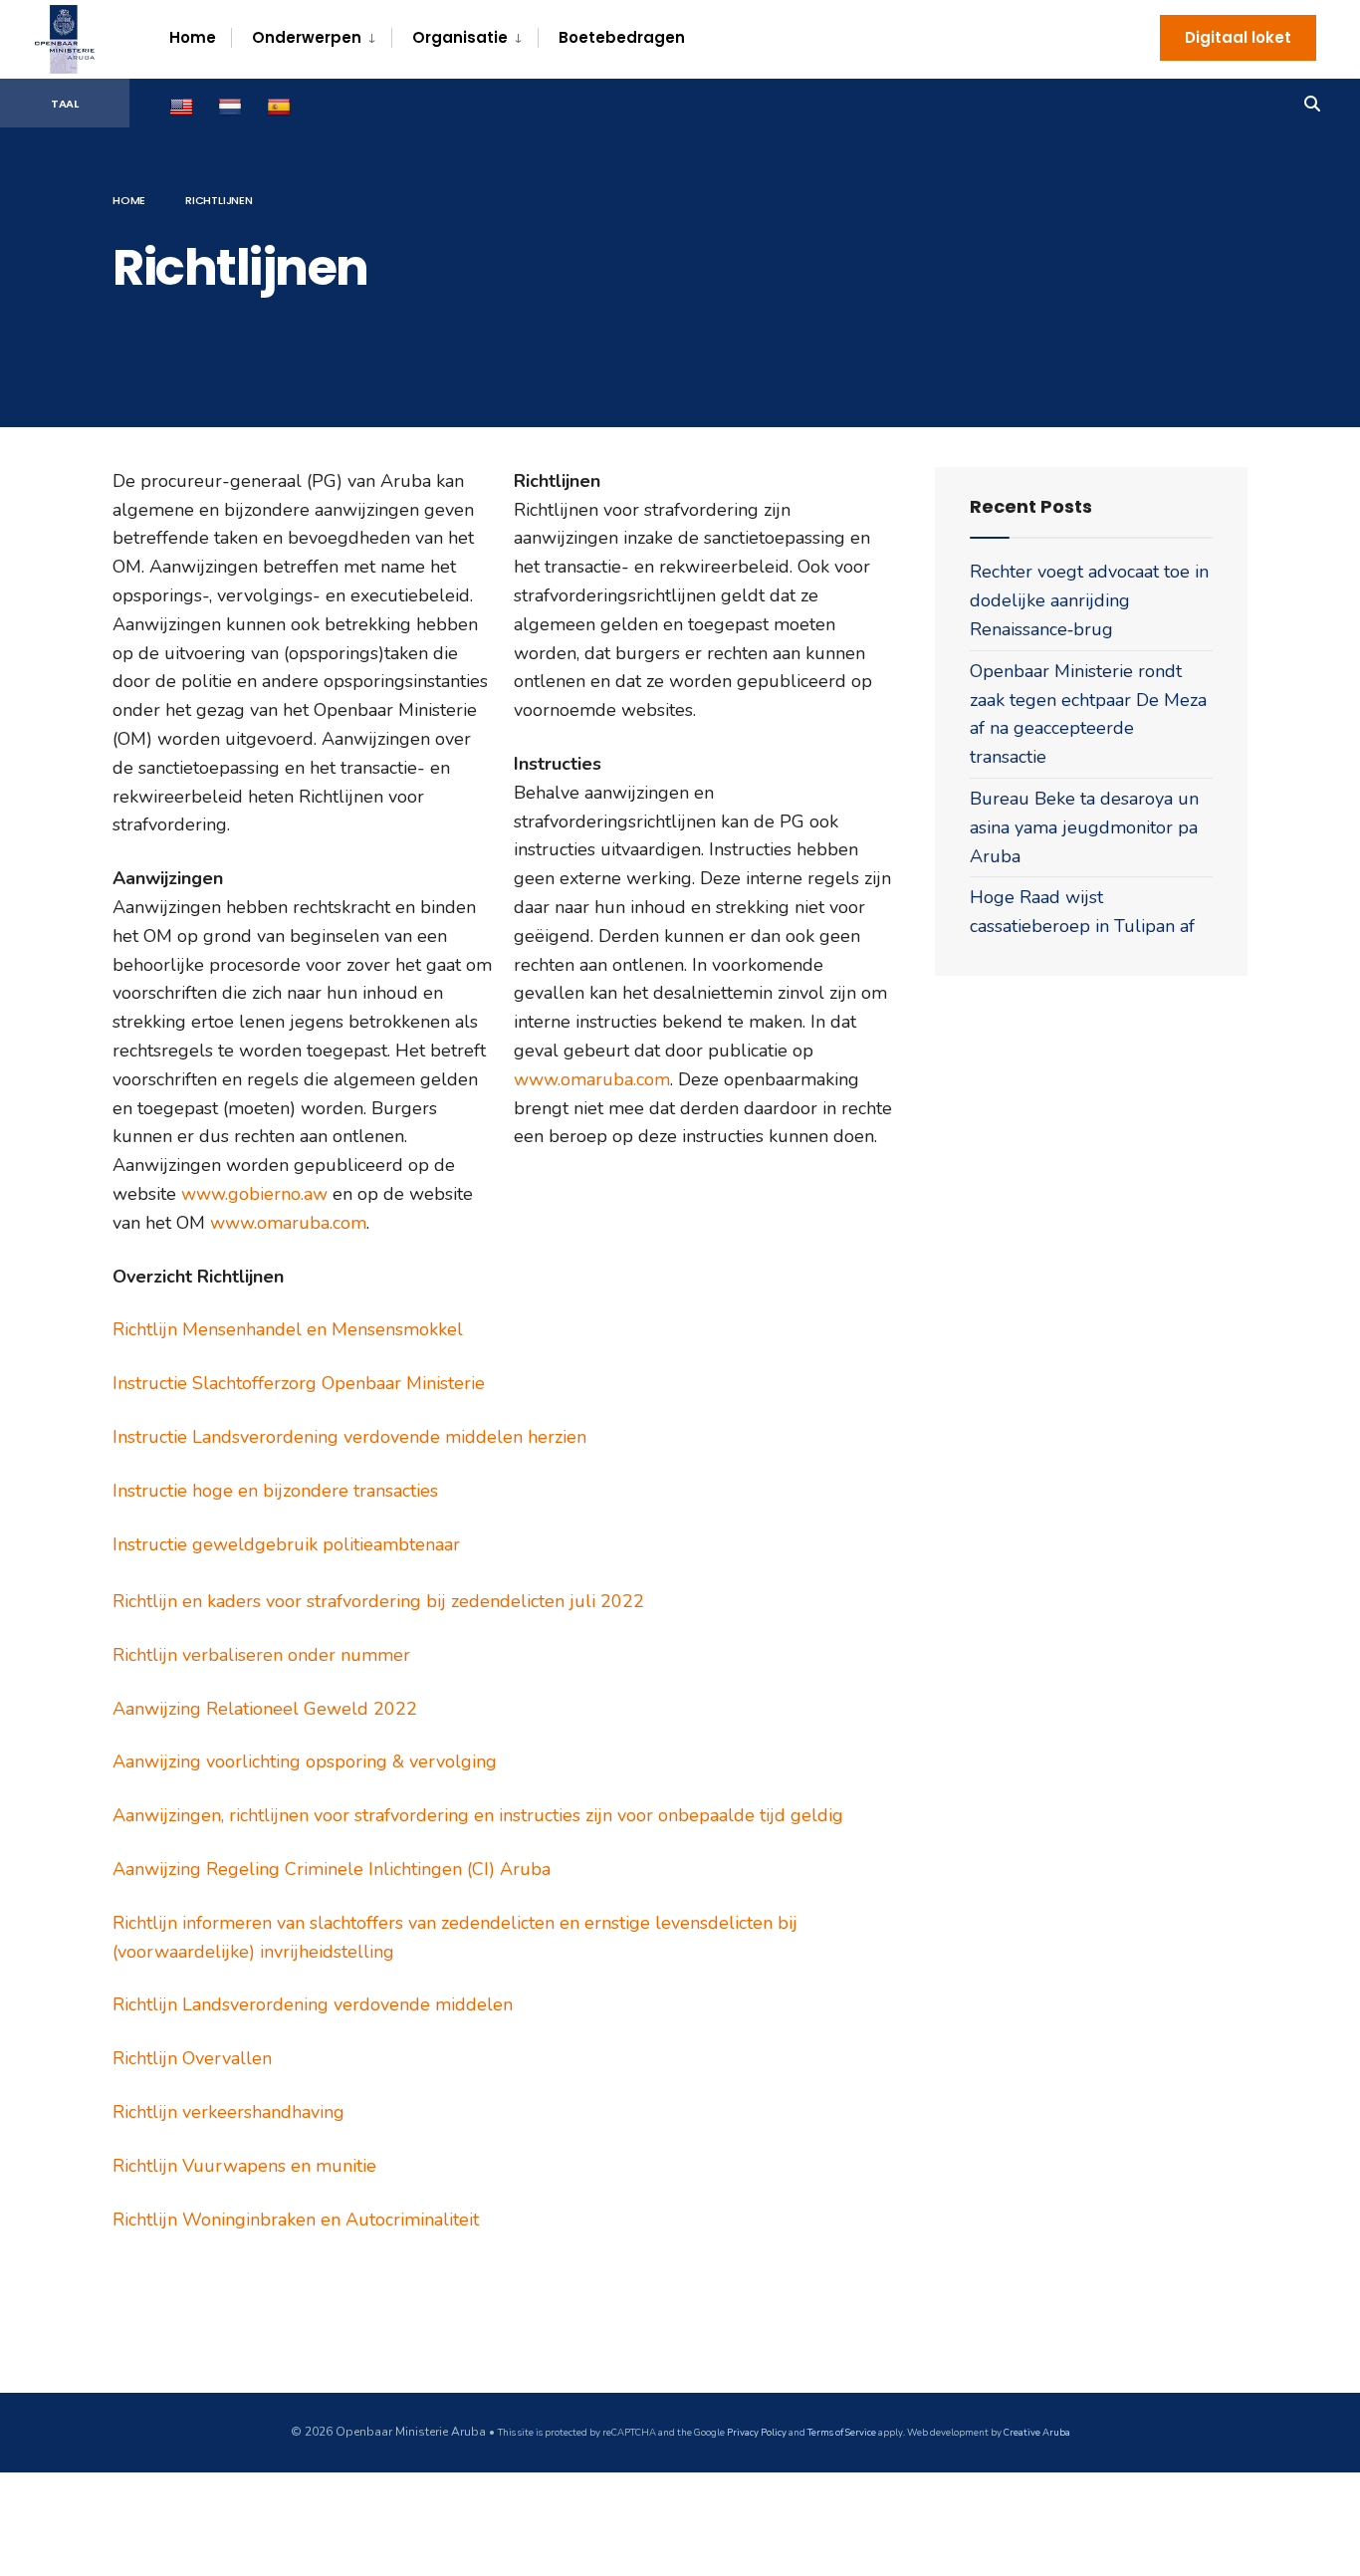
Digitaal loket (1238, 37)
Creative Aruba (1036, 2432)
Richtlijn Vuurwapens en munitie (244, 2166)
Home (193, 37)
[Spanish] (281, 104)
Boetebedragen (622, 37)
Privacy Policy (757, 2432)
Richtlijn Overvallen (192, 2058)
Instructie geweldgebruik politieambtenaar (286, 1544)
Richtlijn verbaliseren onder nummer (261, 1655)
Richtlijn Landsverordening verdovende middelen (313, 2004)
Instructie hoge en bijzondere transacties (275, 1491)
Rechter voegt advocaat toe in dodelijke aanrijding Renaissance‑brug (1089, 600)
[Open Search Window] (1312, 102)
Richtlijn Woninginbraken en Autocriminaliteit (296, 2220)
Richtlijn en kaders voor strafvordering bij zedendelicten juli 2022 (378, 1601)
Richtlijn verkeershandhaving (228, 2112)
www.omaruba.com (288, 1223)
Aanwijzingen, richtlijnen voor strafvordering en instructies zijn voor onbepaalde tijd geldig (478, 1815)
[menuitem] (311, 38)
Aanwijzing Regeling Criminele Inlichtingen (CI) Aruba (332, 1869)
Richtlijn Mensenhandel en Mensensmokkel (288, 1329)
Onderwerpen (307, 37)
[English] (184, 104)
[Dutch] (232, 104)
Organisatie (460, 37)
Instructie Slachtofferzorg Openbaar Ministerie (299, 1383)
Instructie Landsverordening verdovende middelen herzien (349, 1437)
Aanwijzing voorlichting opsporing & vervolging (305, 1761)
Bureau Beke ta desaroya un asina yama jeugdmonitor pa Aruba (1084, 827)
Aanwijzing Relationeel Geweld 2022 (265, 1709)
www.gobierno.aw (254, 1194)
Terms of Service (842, 2432)
